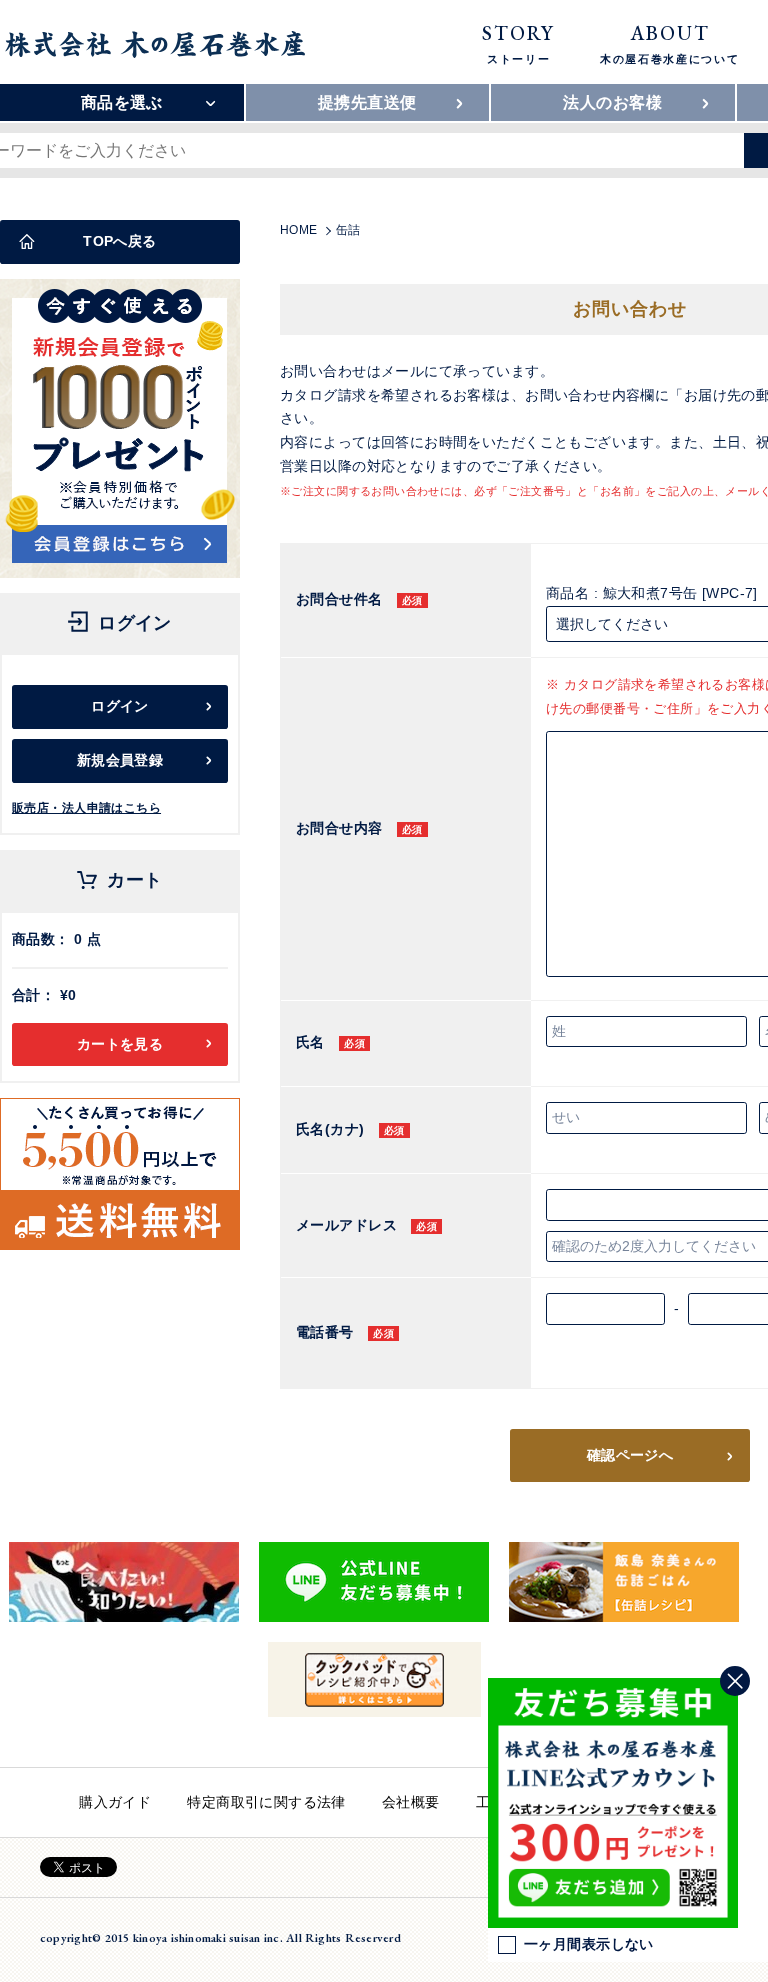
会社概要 (411, 1802)
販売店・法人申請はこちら (86, 808)
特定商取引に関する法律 (266, 1802)
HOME (299, 230)
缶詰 (348, 230)
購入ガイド (115, 1802)
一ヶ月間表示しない (589, 1944)
